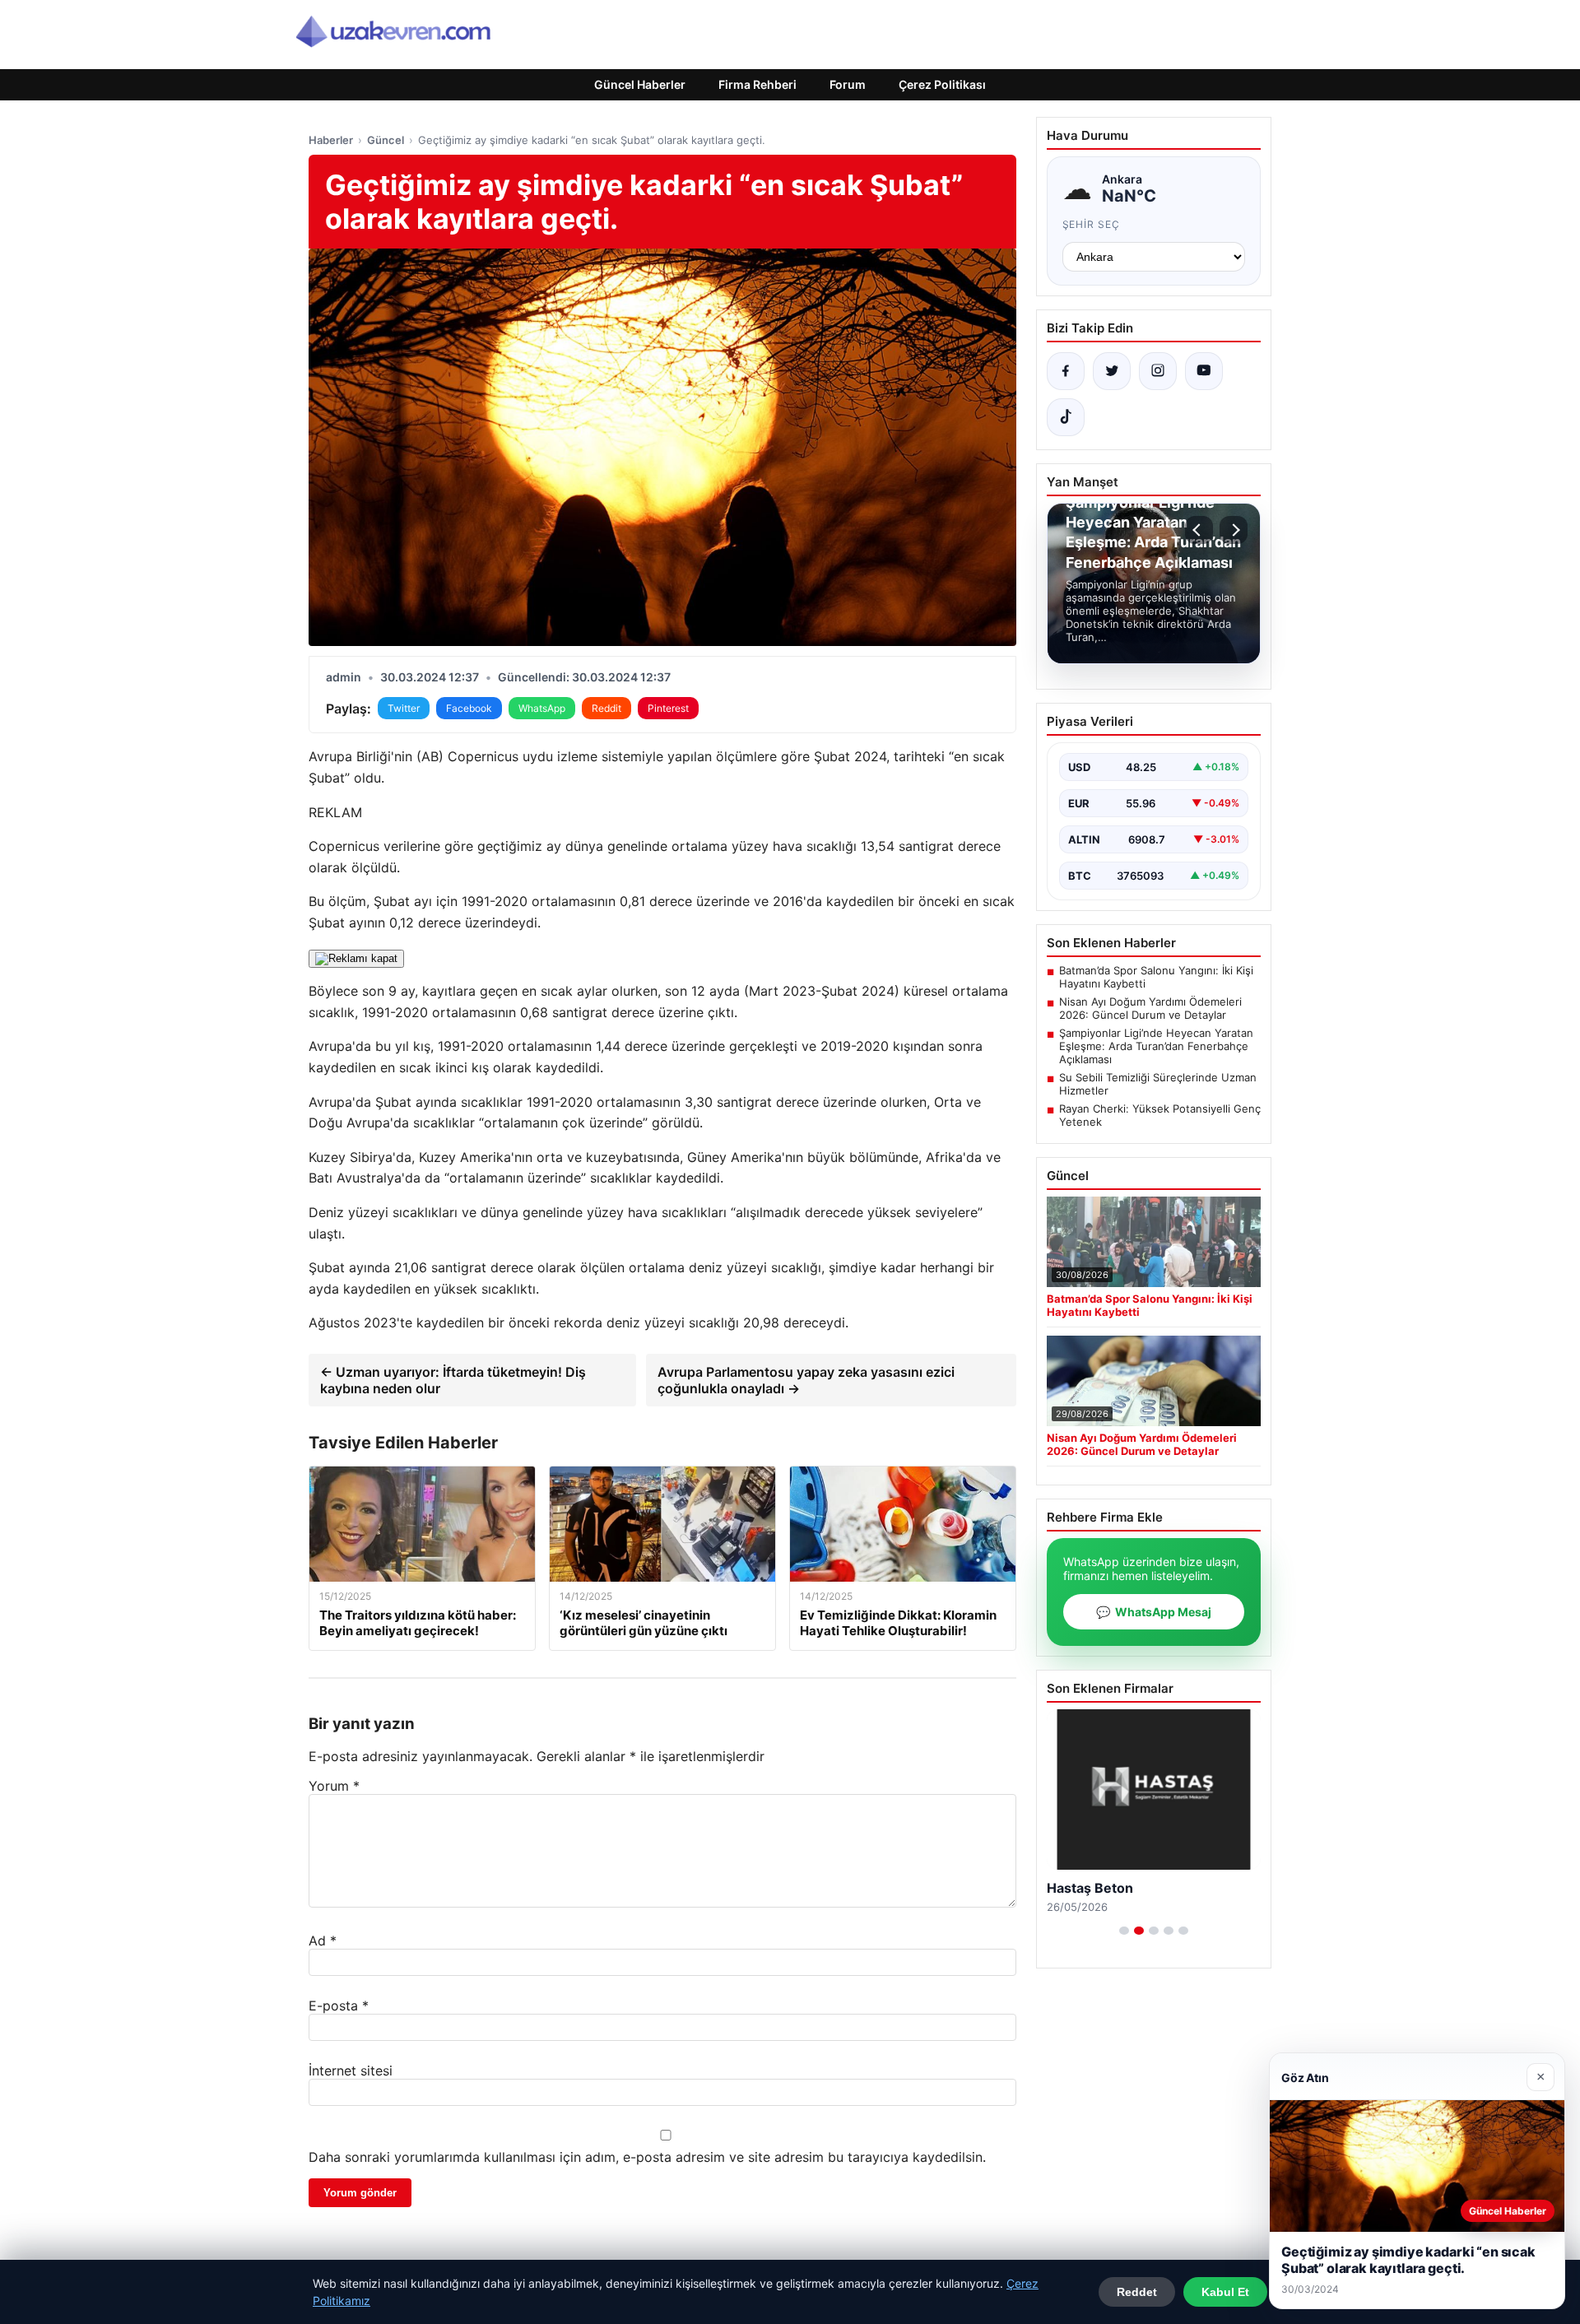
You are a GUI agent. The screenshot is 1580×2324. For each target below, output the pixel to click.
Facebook (469, 708)
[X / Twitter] (1112, 371)
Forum (848, 84)
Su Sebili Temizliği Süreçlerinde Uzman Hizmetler (1158, 1084)
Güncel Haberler (640, 84)
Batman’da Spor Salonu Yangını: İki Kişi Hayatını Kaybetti (1156, 977)
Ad (323, 1941)
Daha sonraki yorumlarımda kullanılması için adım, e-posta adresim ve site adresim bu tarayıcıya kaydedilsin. (647, 2157)
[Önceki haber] (1199, 530)
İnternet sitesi (351, 2071)
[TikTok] (1066, 417)
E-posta (339, 2006)
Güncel (386, 140)
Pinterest (668, 708)
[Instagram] (1158, 371)
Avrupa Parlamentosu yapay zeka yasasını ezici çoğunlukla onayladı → (806, 1380)
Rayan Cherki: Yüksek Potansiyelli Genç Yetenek (1160, 1115)
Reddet (1137, 2292)
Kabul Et (1225, 2292)
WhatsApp (542, 708)
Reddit (606, 708)
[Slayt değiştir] (1124, 1931)
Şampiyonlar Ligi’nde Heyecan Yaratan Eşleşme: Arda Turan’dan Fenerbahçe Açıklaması (1156, 1046)
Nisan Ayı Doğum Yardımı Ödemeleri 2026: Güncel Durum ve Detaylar (1150, 1008)
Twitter (404, 708)
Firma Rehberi (757, 84)
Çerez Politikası (942, 84)
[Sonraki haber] (1234, 530)
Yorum (334, 1786)
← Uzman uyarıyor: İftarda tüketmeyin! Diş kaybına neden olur (453, 1380)
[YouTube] (1204, 371)
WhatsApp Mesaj (1154, 1612)
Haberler (331, 140)
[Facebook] (1066, 371)
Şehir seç (1092, 224)
